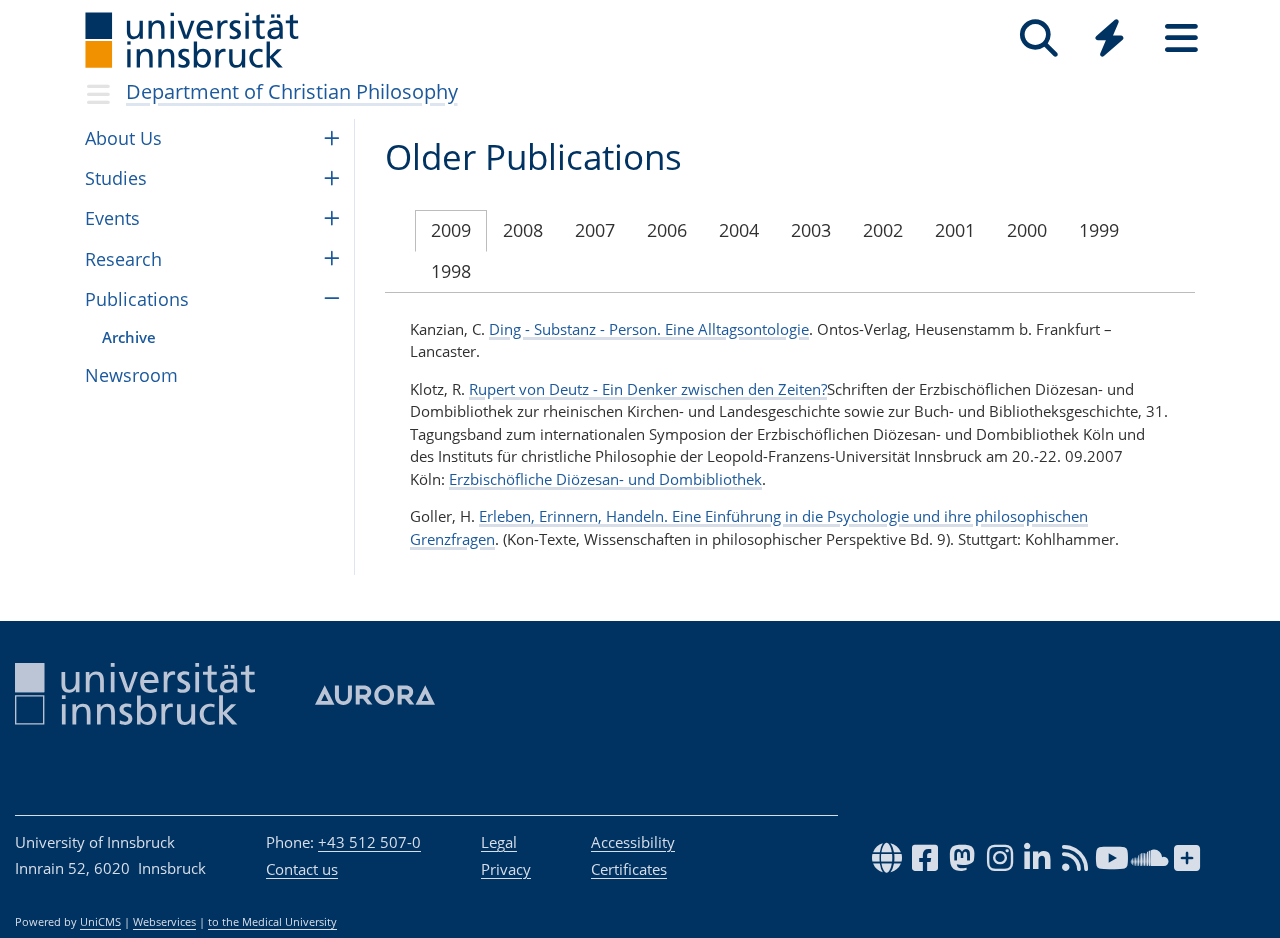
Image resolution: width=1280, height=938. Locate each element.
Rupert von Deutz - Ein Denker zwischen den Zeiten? (648, 389)
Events (112, 218)
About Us (123, 138)
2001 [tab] (955, 230)
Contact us (302, 869)
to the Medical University (272, 922)
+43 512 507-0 (369, 842)
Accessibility (633, 842)
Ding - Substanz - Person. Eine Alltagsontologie (649, 329)
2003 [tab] (811, 230)
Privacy (506, 869)
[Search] (1038, 38)
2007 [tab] (595, 230)
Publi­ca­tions (137, 299)
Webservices (164, 922)
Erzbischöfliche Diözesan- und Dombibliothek (605, 479)
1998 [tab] (451, 271)
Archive (129, 337)
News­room (131, 375)
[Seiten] (1181, 38)
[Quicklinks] (1109, 38)
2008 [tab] (523, 230)
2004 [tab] (739, 230)
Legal (499, 842)
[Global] (1110, 40)
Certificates (629, 869)
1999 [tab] (1099, 230)
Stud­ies (116, 178)
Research (123, 259)
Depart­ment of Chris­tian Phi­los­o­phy (292, 91)
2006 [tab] (667, 230)
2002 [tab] (883, 230)
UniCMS (100, 922)
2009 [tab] (451, 230)
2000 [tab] (1027, 230)
